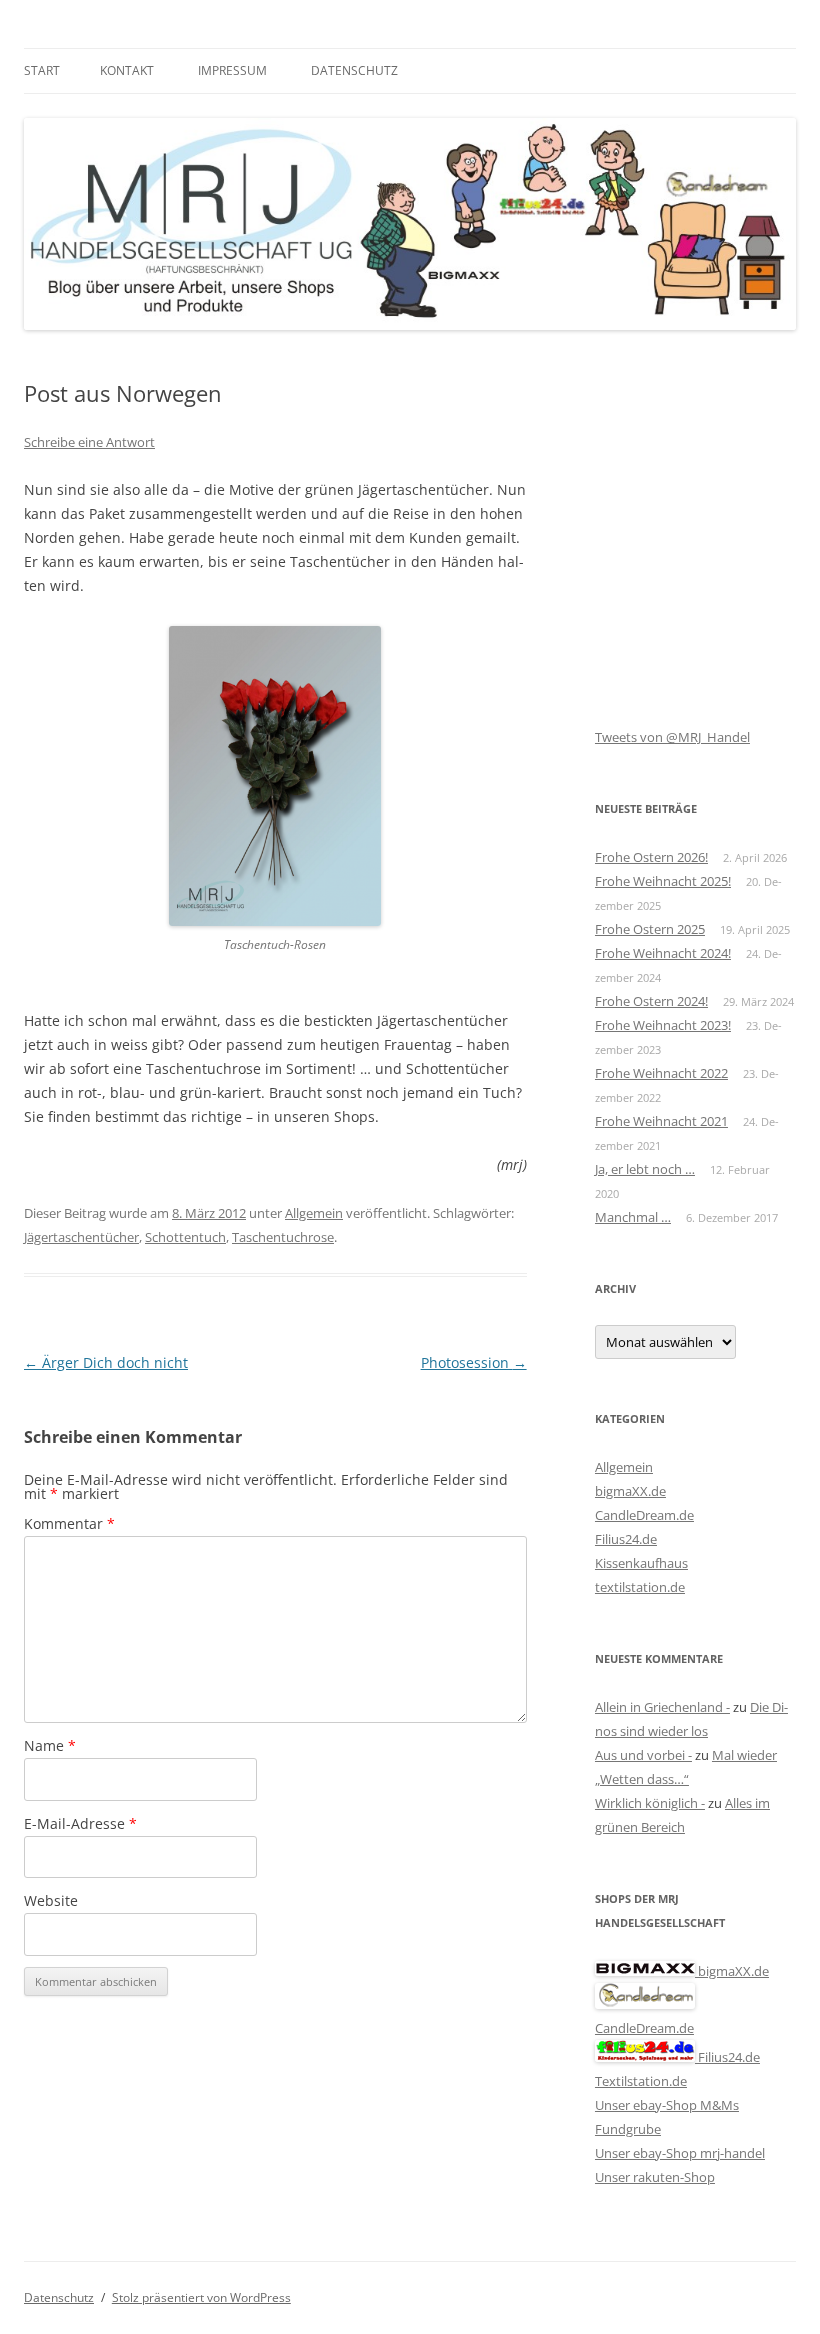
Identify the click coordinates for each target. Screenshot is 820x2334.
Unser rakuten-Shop (655, 2177)
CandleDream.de (644, 1515)
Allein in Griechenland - (662, 1707)
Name (50, 1745)
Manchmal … (633, 1217)
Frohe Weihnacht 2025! (663, 881)
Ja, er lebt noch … (645, 1169)
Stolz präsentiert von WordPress (201, 2297)
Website (51, 1900)
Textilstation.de (641, 2081)
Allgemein (314, 1213)
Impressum (232, 70)
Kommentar (69, 1523)
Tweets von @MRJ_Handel (672, 737)
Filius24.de (626, 1539)
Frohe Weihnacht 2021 (661, 1121)
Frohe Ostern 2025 (650, 929)
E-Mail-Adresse (80, 1823)
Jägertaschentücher (81, 1237)
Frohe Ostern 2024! (651, 1001)
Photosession (474, 1362)
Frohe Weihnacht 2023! (663, 1025)
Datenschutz (354, 70)
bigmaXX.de (630, 1491)
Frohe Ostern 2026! (651, 857)
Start (42, 70)
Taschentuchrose (283, 1237)
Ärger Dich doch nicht (106, 1362)
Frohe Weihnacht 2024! (663, 953)
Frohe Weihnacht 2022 (661, 1073)
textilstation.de (640, 1587)
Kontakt (127, 70)
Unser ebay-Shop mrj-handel (680, 2153)
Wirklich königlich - (650, 1803)
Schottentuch (185, 1237)
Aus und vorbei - (643, 1755)
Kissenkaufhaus (641, 1563)
